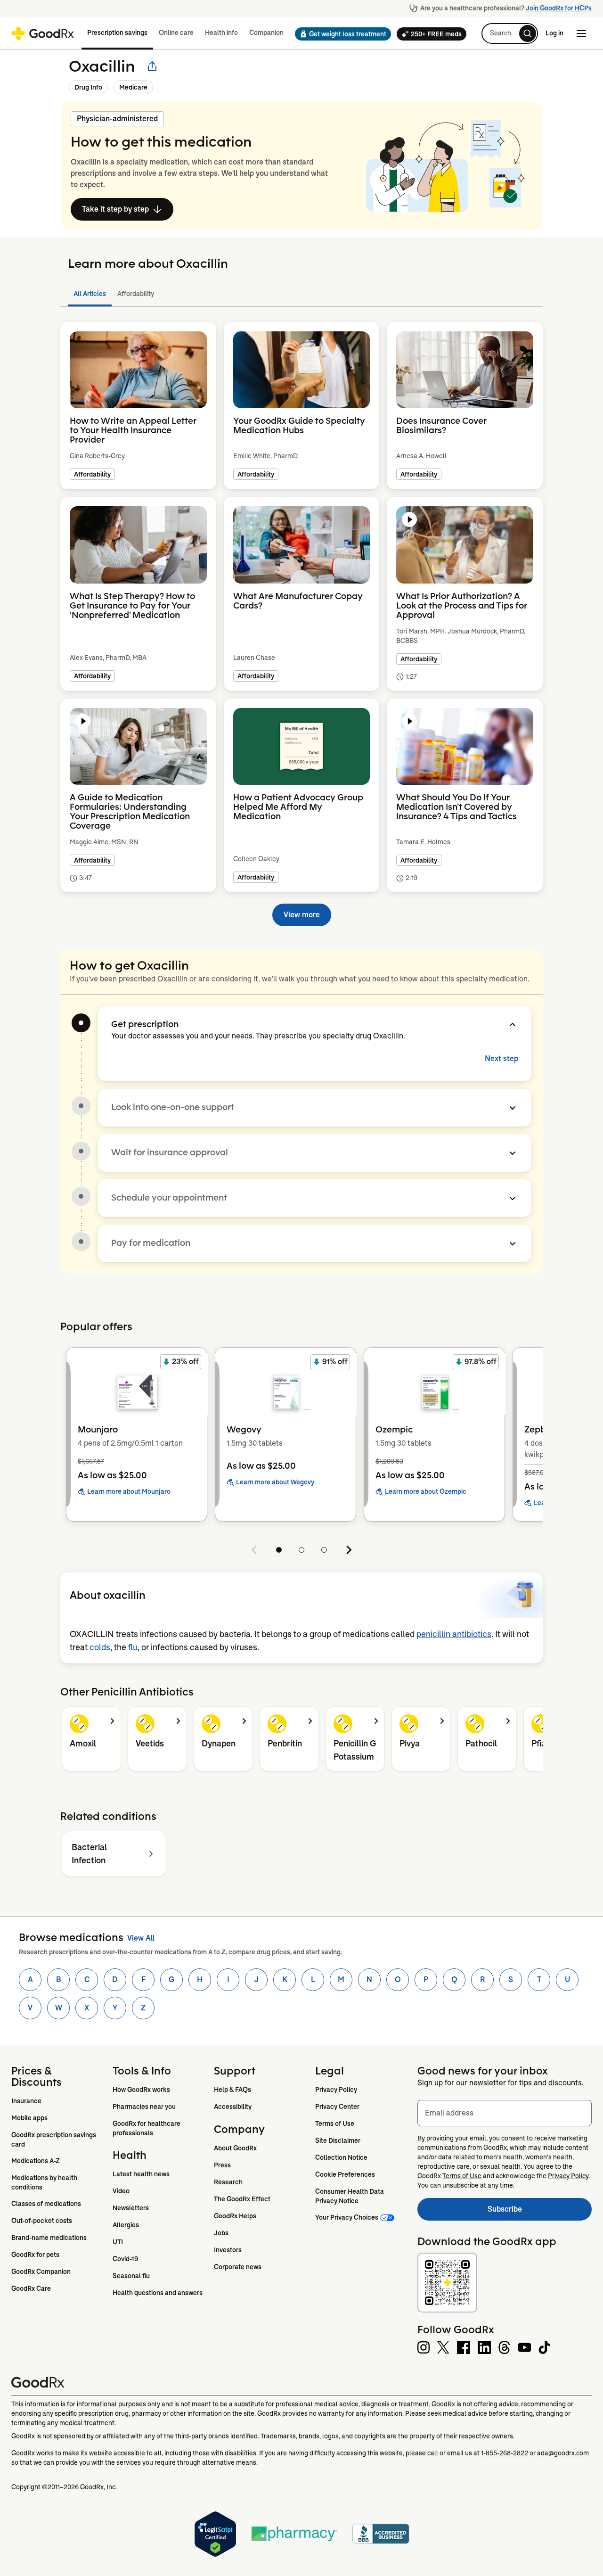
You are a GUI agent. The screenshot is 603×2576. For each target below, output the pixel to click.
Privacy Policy (336, 2090)
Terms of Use (335, 2123)
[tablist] (301, 294)
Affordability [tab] (136, 294)
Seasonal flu (131, 2276)
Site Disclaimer (338, 2140)
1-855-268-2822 (505, 2453)
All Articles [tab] (90, 294)
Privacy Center (337, 2107)
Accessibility (233, 2107)
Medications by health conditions (45, 2182)
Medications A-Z (36, 2161)
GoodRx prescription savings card (54, 2140)
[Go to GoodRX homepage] (43, 33)
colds (100, 1647)
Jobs (221, 2233)
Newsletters (131, 2208)
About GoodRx (235, 2148)
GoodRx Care (31, 2288)
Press (222, 2165)
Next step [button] (501, 1058)
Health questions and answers (158, 2293)
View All (141, 1938)
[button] (340, 34)
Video (121, 2191)
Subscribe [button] (540, 2212)
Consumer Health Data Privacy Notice (350, 2196)
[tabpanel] (301, 618)
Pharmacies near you (144, 2107)
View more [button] (302, 915)
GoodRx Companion (41, 2271)
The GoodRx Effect (242, 2199)
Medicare (133, 87)
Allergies (126, 2225)
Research (228, 2182)
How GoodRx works (141, 2090)
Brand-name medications (49, 2238)
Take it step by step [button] (115, 209)
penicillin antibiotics (454, 1634)
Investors (228, 2250)
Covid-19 (125, 2259)
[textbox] (505, 2113)
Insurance (26, 2101)
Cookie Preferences (345, 2174)
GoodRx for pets (35, 2255)
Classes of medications (46, 2204)
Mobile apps (29, 2118)
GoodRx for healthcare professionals (147, 2128)
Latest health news (141, 2174)
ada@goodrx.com (563, 2453)
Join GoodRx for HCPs (559, 8)
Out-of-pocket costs (42, 2221)
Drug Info (88, 87)
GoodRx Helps (235, 2216)
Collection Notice (341, 2157)
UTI (118, 2242)
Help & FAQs (232, 2090)
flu (133, 1647)
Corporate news (238, 2267)
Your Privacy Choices (347, 2217)
